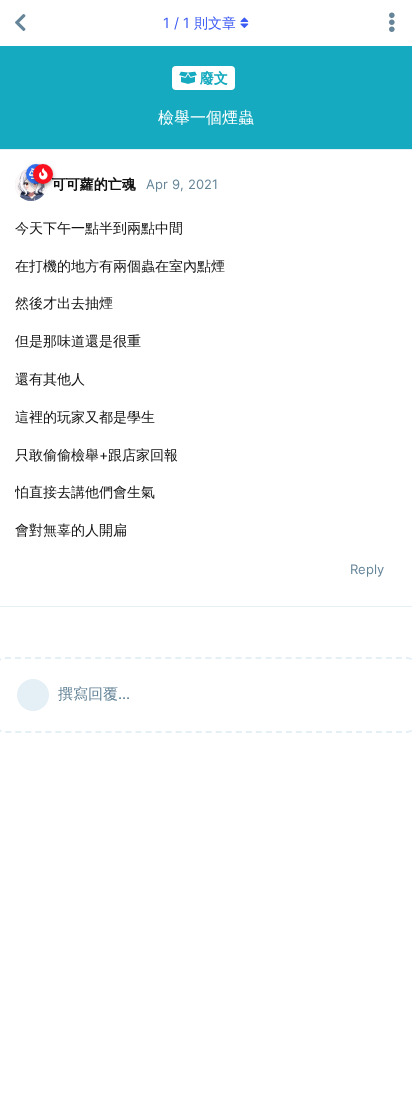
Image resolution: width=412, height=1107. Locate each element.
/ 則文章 (199, 22)
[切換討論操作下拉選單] (392, 23)
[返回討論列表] (20, 23)
